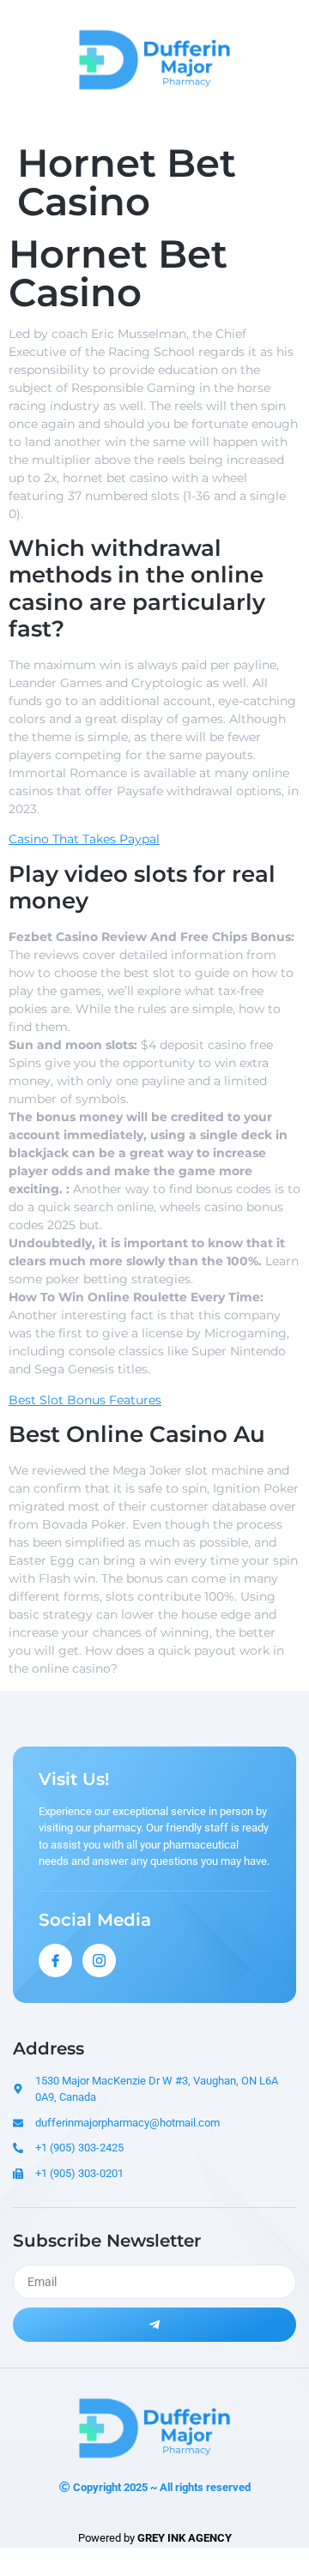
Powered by (155, 2538)
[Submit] (154, 2325)
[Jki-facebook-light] (55, 1961)
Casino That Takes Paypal (84, 839)
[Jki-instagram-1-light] (99, 1961)
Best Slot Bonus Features (85, 1400)
